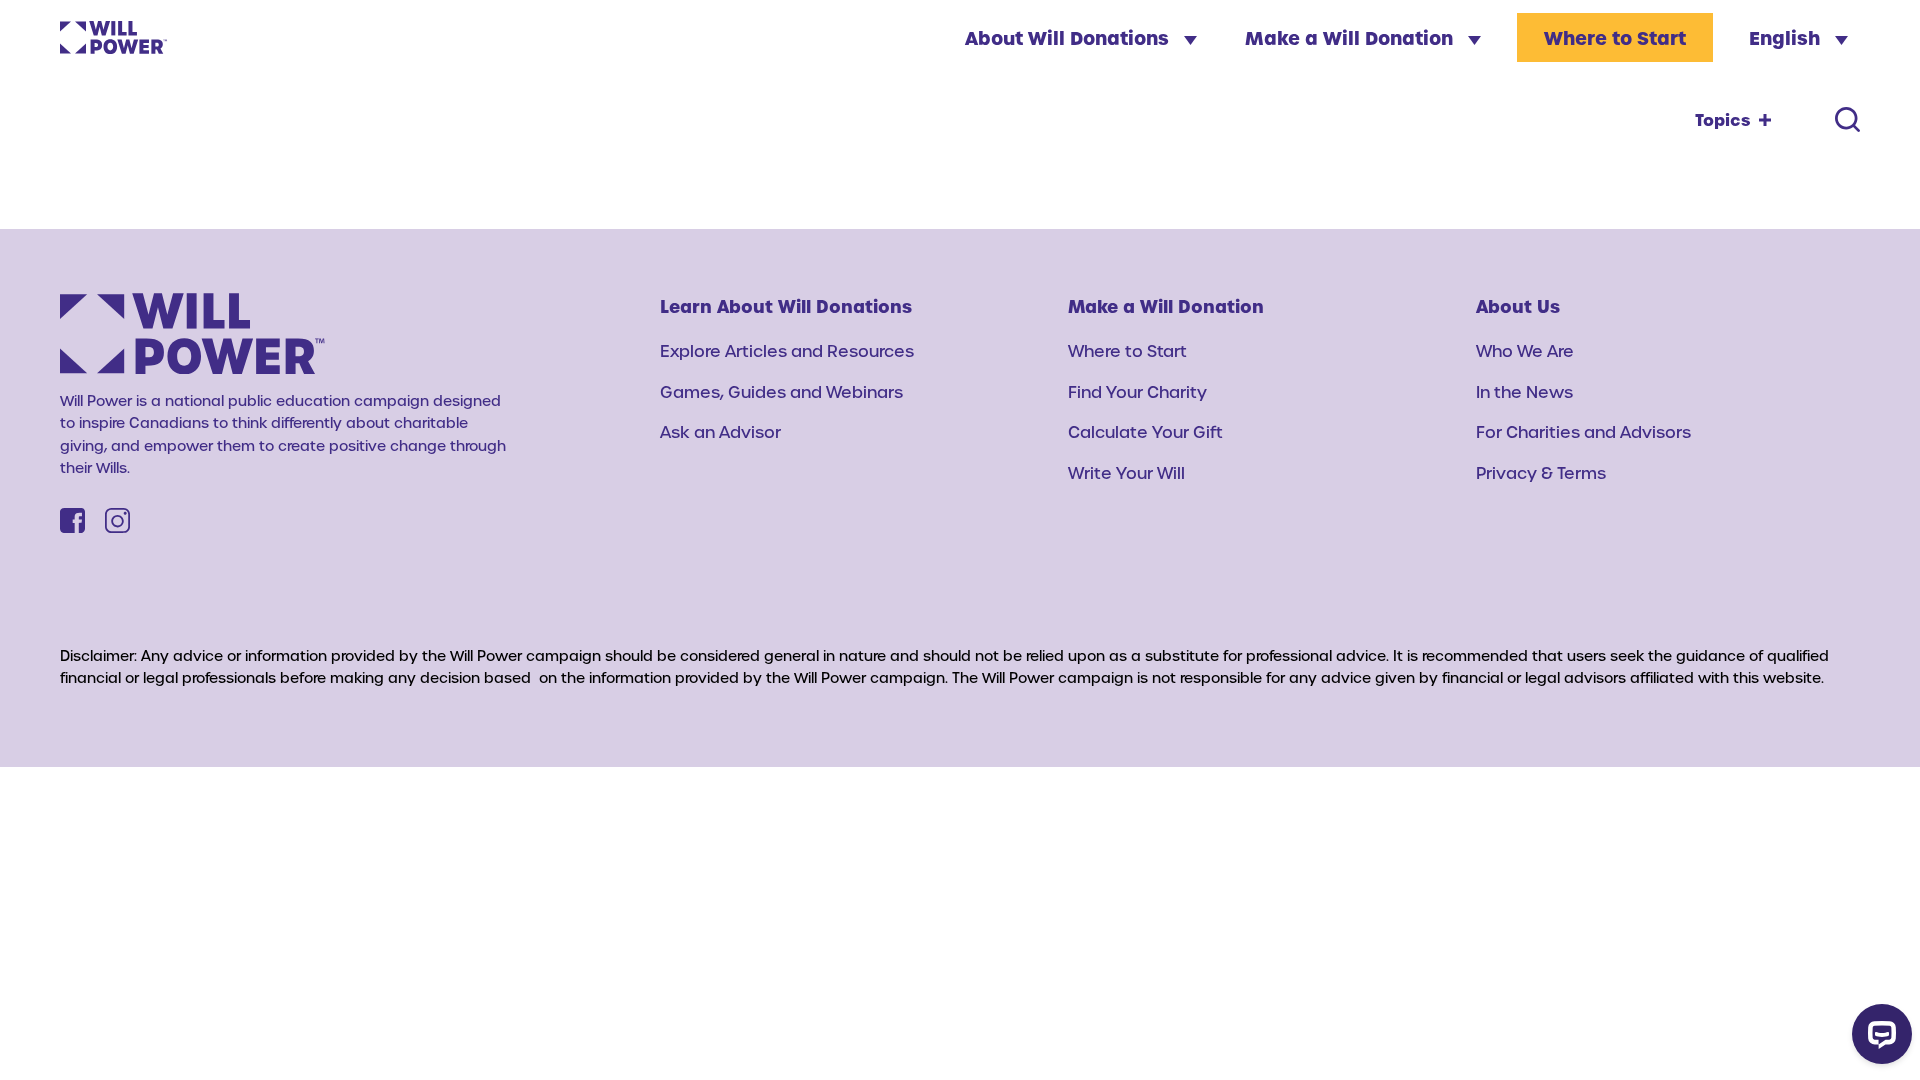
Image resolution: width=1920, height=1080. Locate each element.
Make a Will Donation (1351, 37)
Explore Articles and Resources (787, 350)
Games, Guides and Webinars (781, 391)
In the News (1524, 391)
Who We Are (1525, 350)
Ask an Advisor (720, 431)
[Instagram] (117, 520)
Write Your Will (1126, 472)
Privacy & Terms (1541, 472)
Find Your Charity (1137, 391)
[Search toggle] (1847, 119)
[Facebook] (72, 520)
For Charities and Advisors (1583, 431)
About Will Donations (1069, 37)
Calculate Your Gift (1145, 431)
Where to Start (1615, 37)
